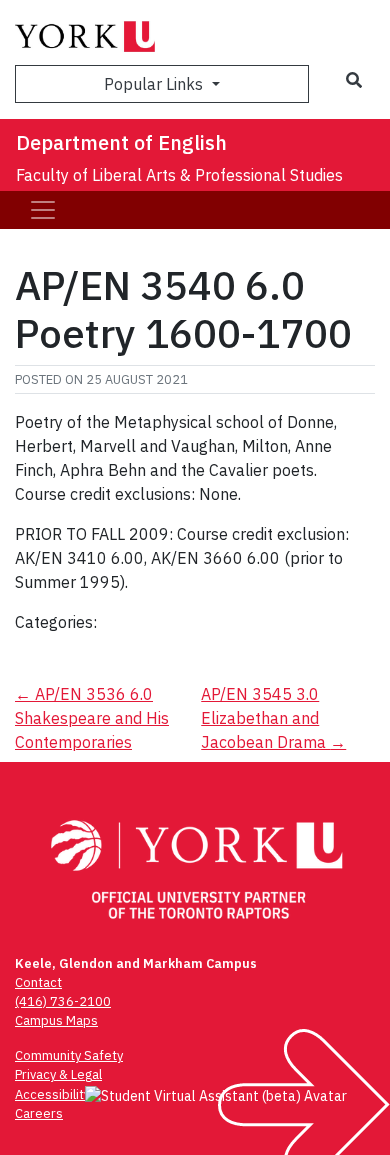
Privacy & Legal (58, 1074)
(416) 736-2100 (63, 1001)
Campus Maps (56, 1020)
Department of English (121, 142)
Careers (39, 1113)
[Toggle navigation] (43, 210)
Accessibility (52, 1094)
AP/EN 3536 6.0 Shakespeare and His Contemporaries (92, 718)
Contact (38, 982)
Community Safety (69, 1055)
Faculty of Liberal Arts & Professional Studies (179, 175)
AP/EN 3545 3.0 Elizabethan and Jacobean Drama (273, 718)
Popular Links (155, 84)
